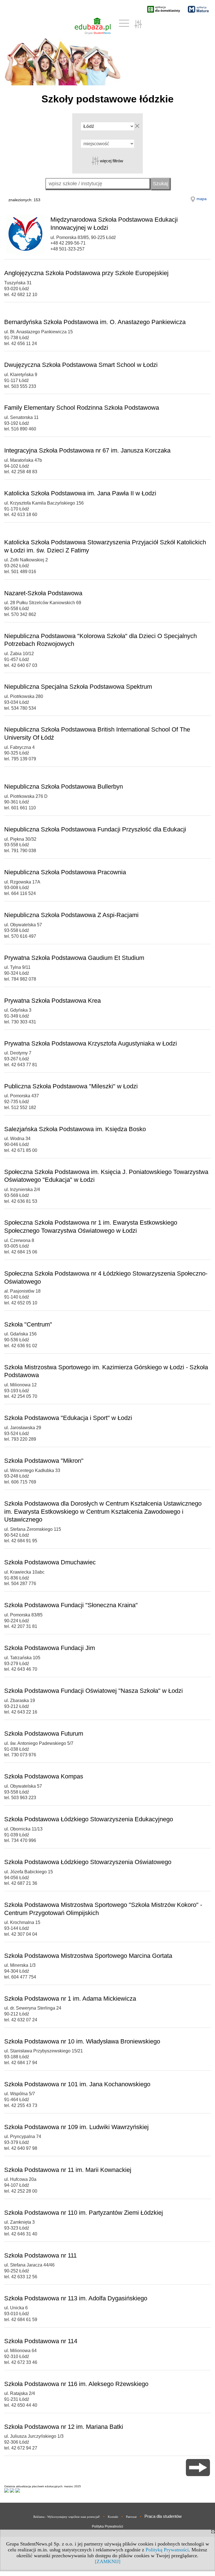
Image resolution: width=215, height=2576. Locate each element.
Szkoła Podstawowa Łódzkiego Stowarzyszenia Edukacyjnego (89, 1819)
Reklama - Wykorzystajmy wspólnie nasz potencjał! (67, 2517)
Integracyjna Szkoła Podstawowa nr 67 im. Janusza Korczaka (87, 450)
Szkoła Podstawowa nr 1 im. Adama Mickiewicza (70, 1999)
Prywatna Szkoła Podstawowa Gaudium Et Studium (74, 958)
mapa (202, 199)
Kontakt (113, 2517)
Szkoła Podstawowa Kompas (44, 1776)
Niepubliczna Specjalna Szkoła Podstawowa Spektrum (78, 687)
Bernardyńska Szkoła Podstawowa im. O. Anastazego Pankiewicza (95, 322)
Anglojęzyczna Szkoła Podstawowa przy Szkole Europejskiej (86, 273)
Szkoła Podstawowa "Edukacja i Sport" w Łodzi (68, 1418)
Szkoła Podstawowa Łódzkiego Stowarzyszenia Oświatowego (88, 1862)
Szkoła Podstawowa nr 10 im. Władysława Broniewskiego (82, 2041)
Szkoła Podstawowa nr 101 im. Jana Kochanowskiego (77, 2084)
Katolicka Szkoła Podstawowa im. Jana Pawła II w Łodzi (80, 493)
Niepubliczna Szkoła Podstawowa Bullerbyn (64, 787)
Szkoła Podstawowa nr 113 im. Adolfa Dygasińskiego (76, 2298)
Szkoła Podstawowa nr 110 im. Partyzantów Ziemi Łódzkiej (84, 2213)
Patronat (131, 2517)
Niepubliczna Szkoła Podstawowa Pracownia (65, 872)
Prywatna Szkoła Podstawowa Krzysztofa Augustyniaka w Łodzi (91, 1043)
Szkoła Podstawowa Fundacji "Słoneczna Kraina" (71, 1605)
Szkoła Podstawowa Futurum (44, 1734)
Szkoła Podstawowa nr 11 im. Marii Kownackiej (68, 2170)
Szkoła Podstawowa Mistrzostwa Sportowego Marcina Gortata (88, 1956)
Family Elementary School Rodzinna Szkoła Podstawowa (82, 408)
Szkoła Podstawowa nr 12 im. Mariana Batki (64, 2427)
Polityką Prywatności (167, 2550)
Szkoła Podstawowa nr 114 (41, 2341)
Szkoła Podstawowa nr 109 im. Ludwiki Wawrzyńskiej (76, 2127)
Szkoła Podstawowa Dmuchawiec (50, 1562)
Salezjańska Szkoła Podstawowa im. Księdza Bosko (75, 1129)
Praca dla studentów (163, 2516)
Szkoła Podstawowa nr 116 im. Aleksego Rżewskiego (76, 2384)
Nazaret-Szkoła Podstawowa (43, 593)
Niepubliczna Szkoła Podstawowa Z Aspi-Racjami (71, 915)
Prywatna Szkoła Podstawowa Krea (52, 1001)
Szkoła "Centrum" (28, 1324)
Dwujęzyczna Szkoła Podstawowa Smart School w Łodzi (81, 365)
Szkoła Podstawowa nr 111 (40, 2255)
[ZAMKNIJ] (108, 2561)
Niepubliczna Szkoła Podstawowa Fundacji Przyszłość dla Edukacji (95, 829)
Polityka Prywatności (107, 2526)
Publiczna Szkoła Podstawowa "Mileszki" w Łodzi (71, 1086)
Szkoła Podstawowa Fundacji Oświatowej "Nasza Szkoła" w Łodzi (94, 1691)
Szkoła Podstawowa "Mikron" (44, 1461)
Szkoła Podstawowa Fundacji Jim (50, 1648)
